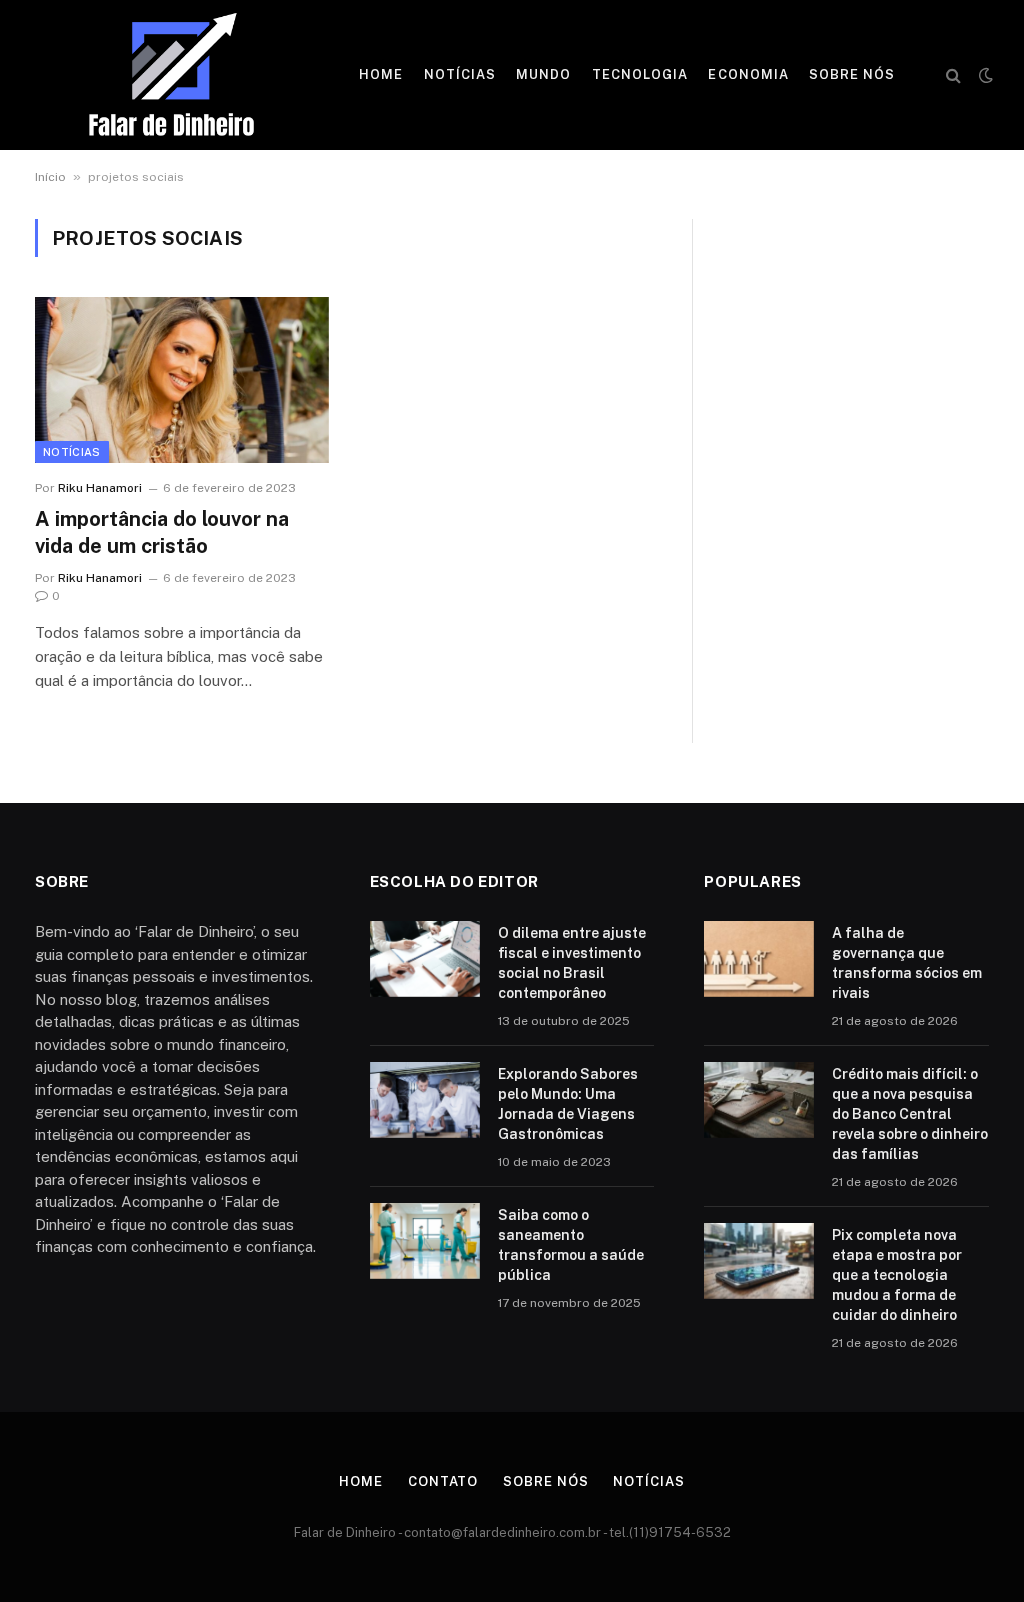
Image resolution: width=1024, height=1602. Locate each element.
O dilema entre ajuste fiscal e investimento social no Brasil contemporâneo (572, 963)
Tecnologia (640, 74)
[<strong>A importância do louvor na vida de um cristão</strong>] (182, 379)
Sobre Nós (852, 74)
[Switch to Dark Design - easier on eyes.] (984, 75)
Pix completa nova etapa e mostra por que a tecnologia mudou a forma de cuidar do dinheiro (897, 1275)
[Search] (953, 75)
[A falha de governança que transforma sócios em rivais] (759, 959)
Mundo (543, 74)
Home (381, 74)
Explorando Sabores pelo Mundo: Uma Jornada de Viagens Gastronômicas (568, 1104)
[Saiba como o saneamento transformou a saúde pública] (425, 1241)
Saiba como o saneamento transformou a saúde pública (571, 1245)
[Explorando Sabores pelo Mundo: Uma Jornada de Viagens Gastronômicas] (425, 1100)
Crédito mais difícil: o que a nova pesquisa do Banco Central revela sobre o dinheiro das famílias (910, 1114)
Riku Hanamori (100, 488)
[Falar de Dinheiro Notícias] (171, 75)
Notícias (460, 74)
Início (50, 177)
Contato (443, 1481)
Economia (748, 74)
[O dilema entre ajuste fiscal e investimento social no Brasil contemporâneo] (425, 959)
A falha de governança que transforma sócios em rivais (907, 963)
